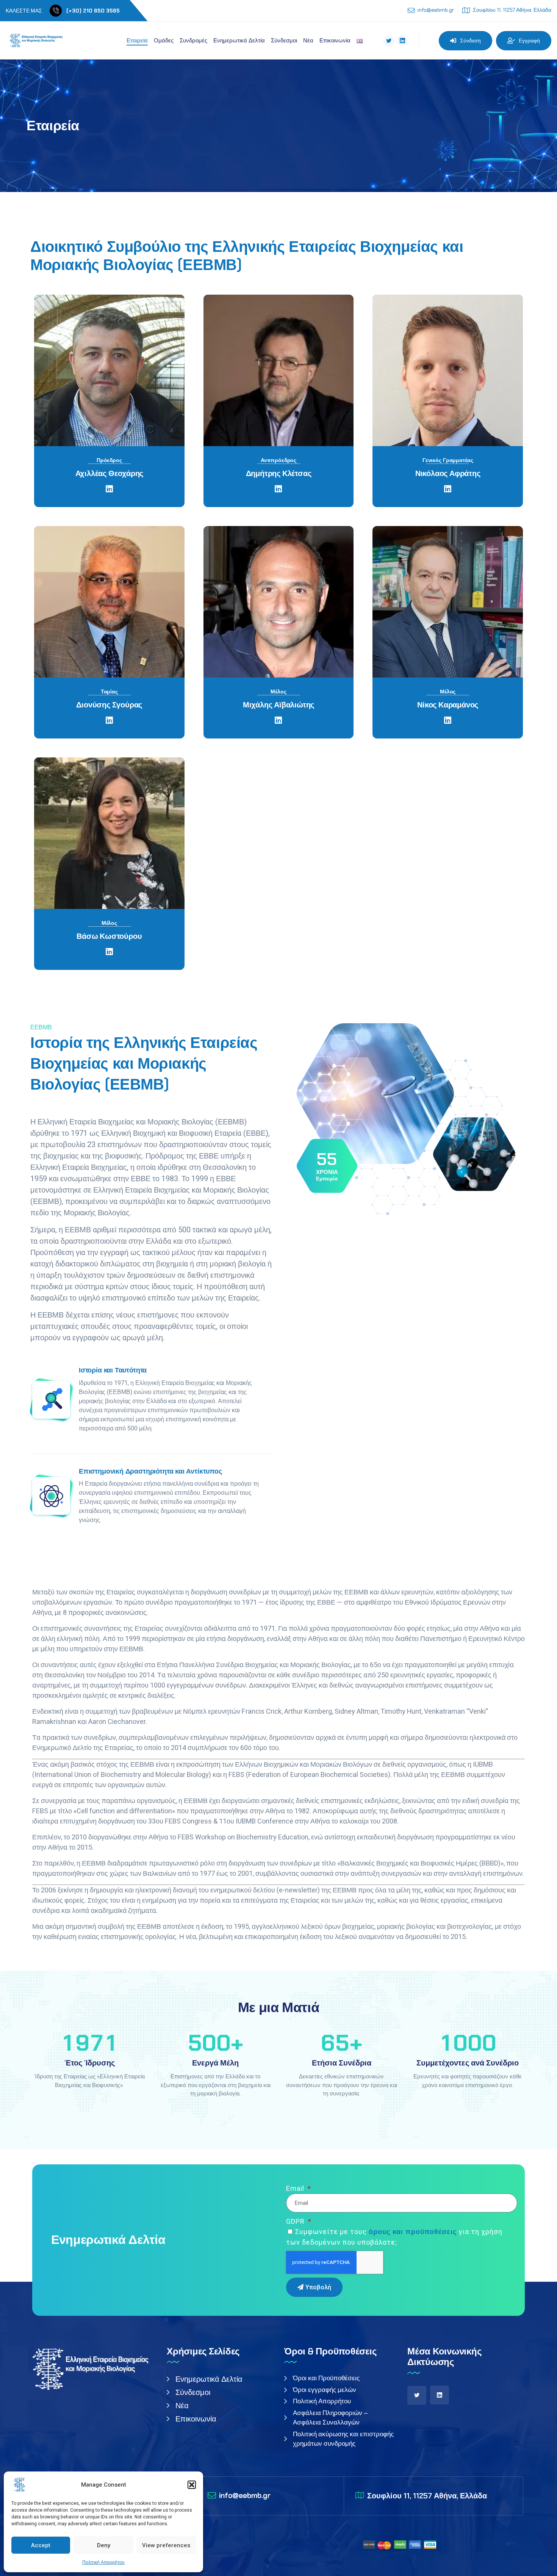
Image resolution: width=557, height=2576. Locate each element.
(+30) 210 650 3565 (93, 11)
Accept (41, 2545)
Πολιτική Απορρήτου (103, 2562)
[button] (192, 2485)
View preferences (166, 2545)
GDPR (296, 2221)
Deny (104, 2545)
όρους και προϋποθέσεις (413, 2232)
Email (296, 2188)
